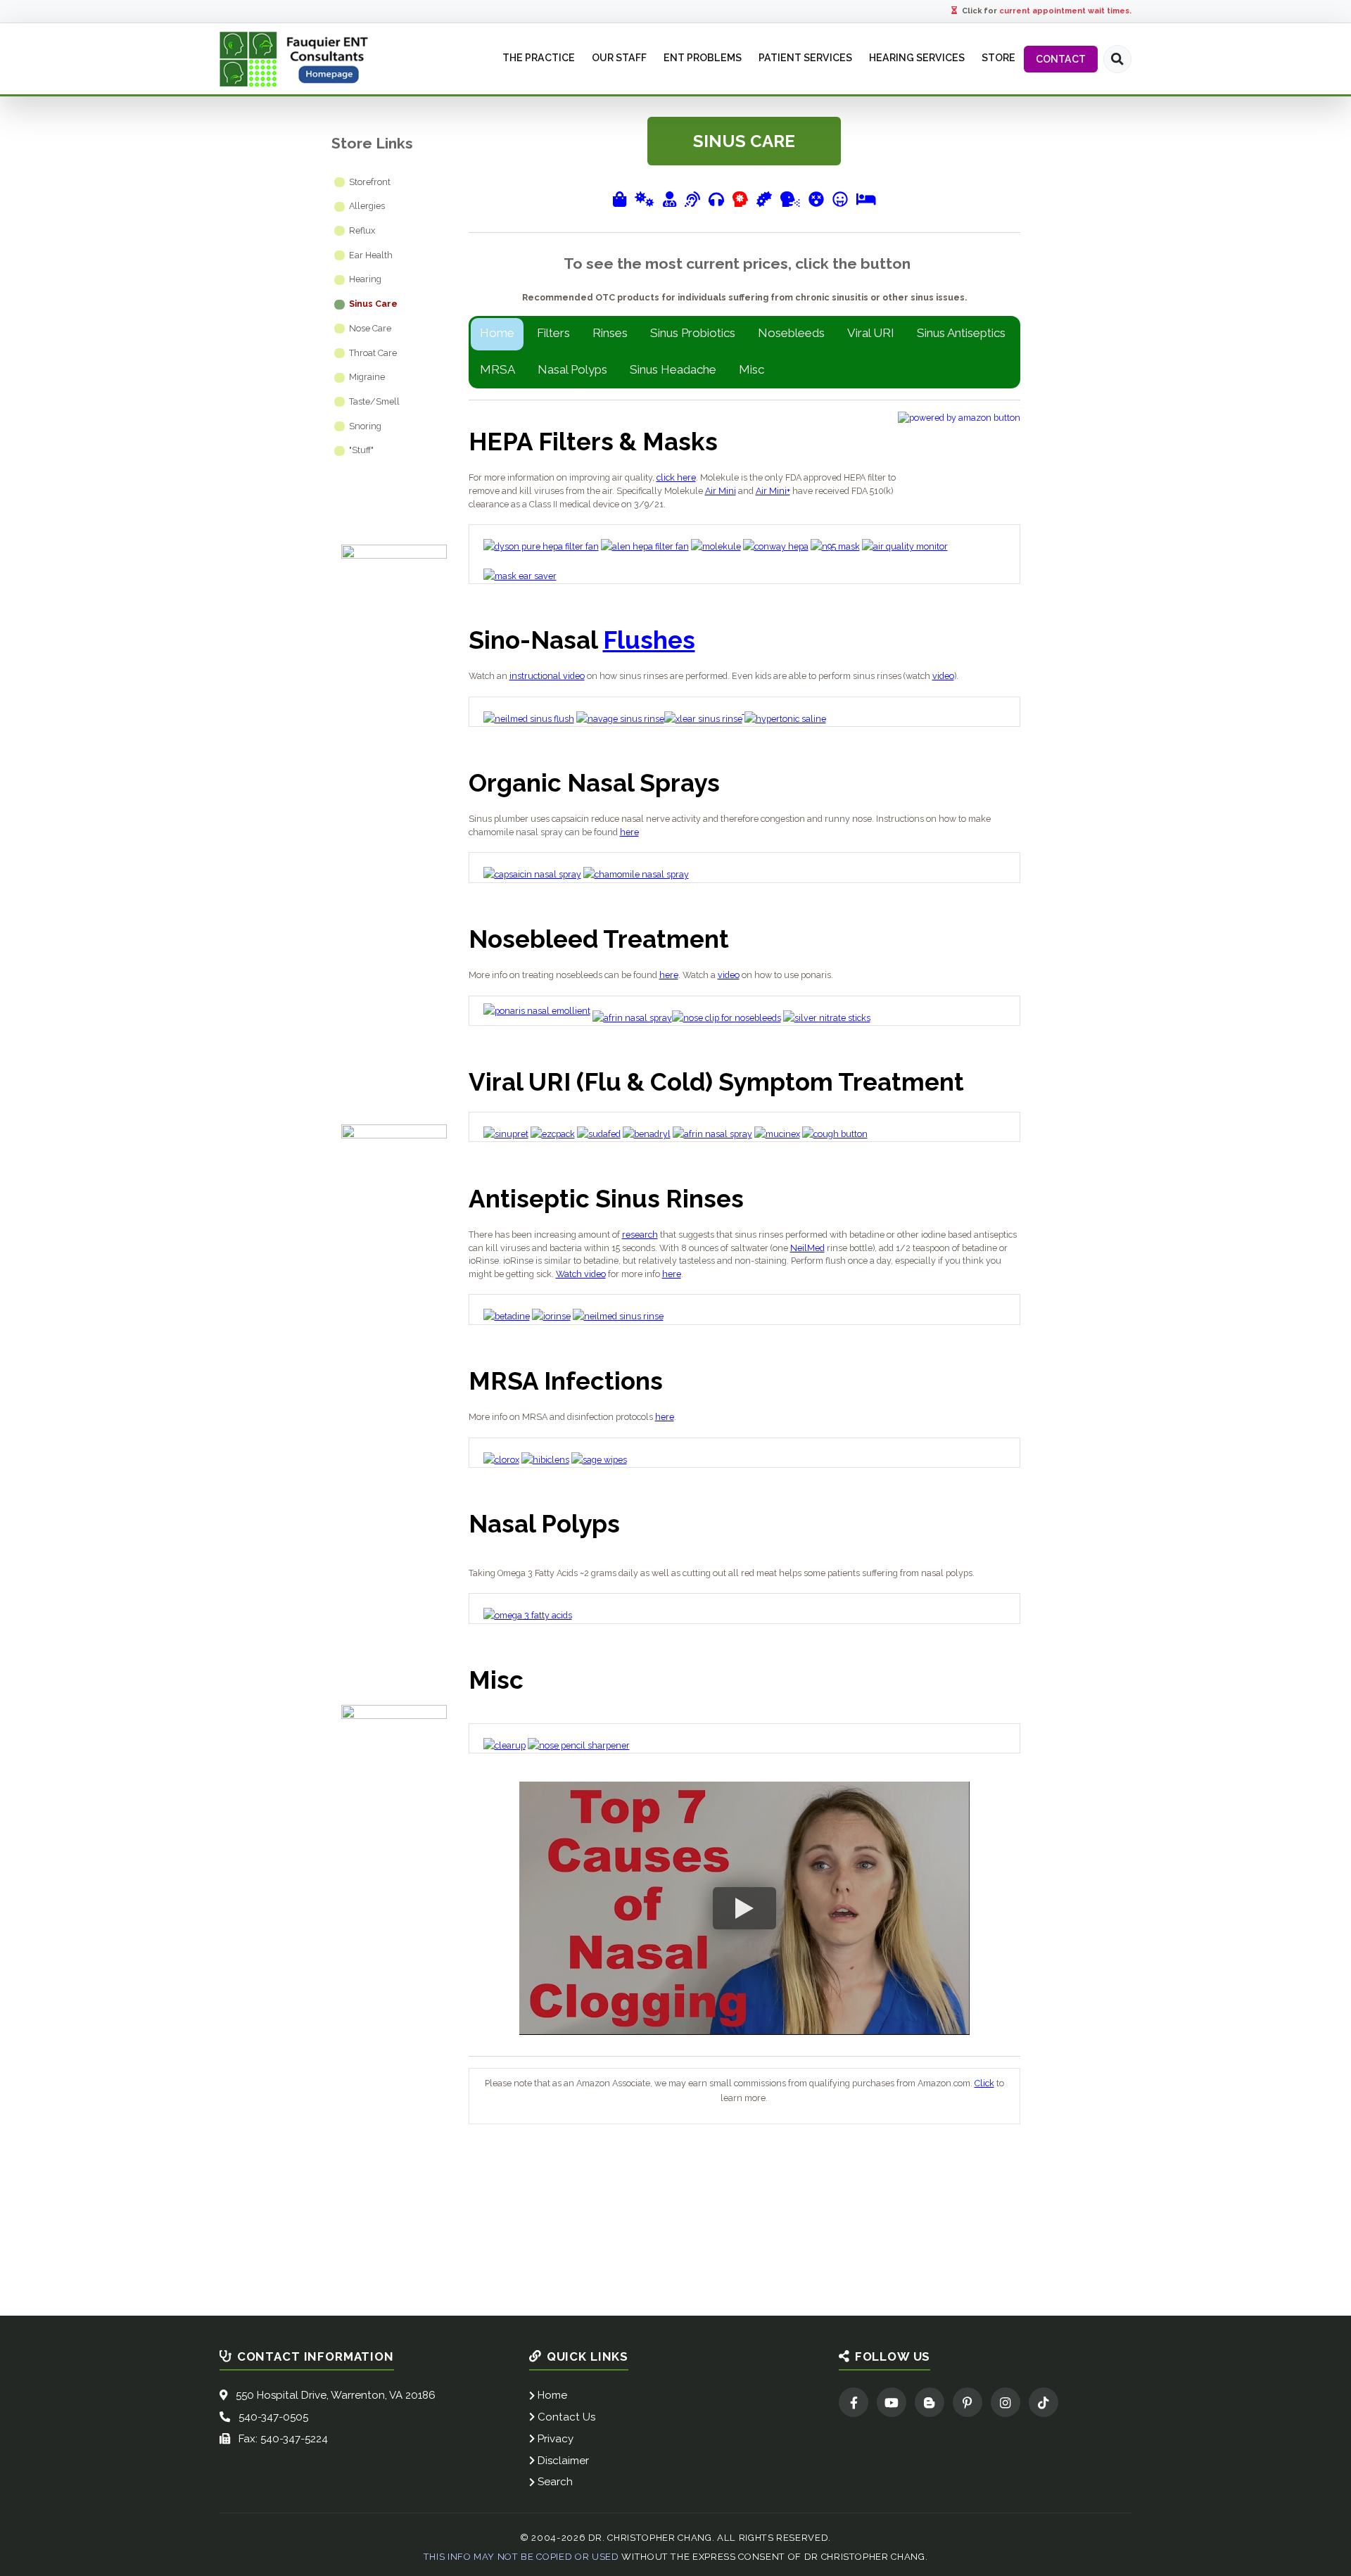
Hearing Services (917, 58)
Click (984, 2083)
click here (676, 477)
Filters (553, 333)
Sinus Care (373, 304)
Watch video (581, 1274)
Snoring (365, 426)
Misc (751, 369)
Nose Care (370, 328)
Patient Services (805, 58)
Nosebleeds (791, 333)
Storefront (370, 182)
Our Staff (619, 58)
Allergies (367, 206)
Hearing (365, 279)
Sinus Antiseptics (961, 333)
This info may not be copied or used (521, 2557)
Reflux (362, 230)
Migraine (367, 377)
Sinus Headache (673, 369)
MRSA (497, 369)
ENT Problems (703, 58)
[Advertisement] (744, 2163)
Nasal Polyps (572, 369)
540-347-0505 (273, 2417)
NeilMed (807, 1248)
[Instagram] (1006, 2402)
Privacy (556, 2439)
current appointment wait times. (1065, 11)
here (629, 832)
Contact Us (566, 2417)
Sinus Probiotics (693, 333)
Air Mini (721, 491)
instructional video (547, 676)
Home (497, 333)
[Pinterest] (968, 2402)
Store (998, 58)
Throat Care (373, 353)
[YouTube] (892, 2402)
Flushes (649, 640)
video (943, 676)
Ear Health (371, 255)
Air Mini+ (773, 491)
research (640, 1235)
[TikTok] (1044, 2402)
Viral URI (871, 333)
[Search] (1117, 59)
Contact (1061, 59)
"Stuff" (361, 450)
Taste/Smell (374, 401)
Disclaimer (563, 2461)
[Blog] (930, 2402)
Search (555, 2482)
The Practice (539, 58)
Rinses (610, 333)
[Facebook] (854, 2402)
